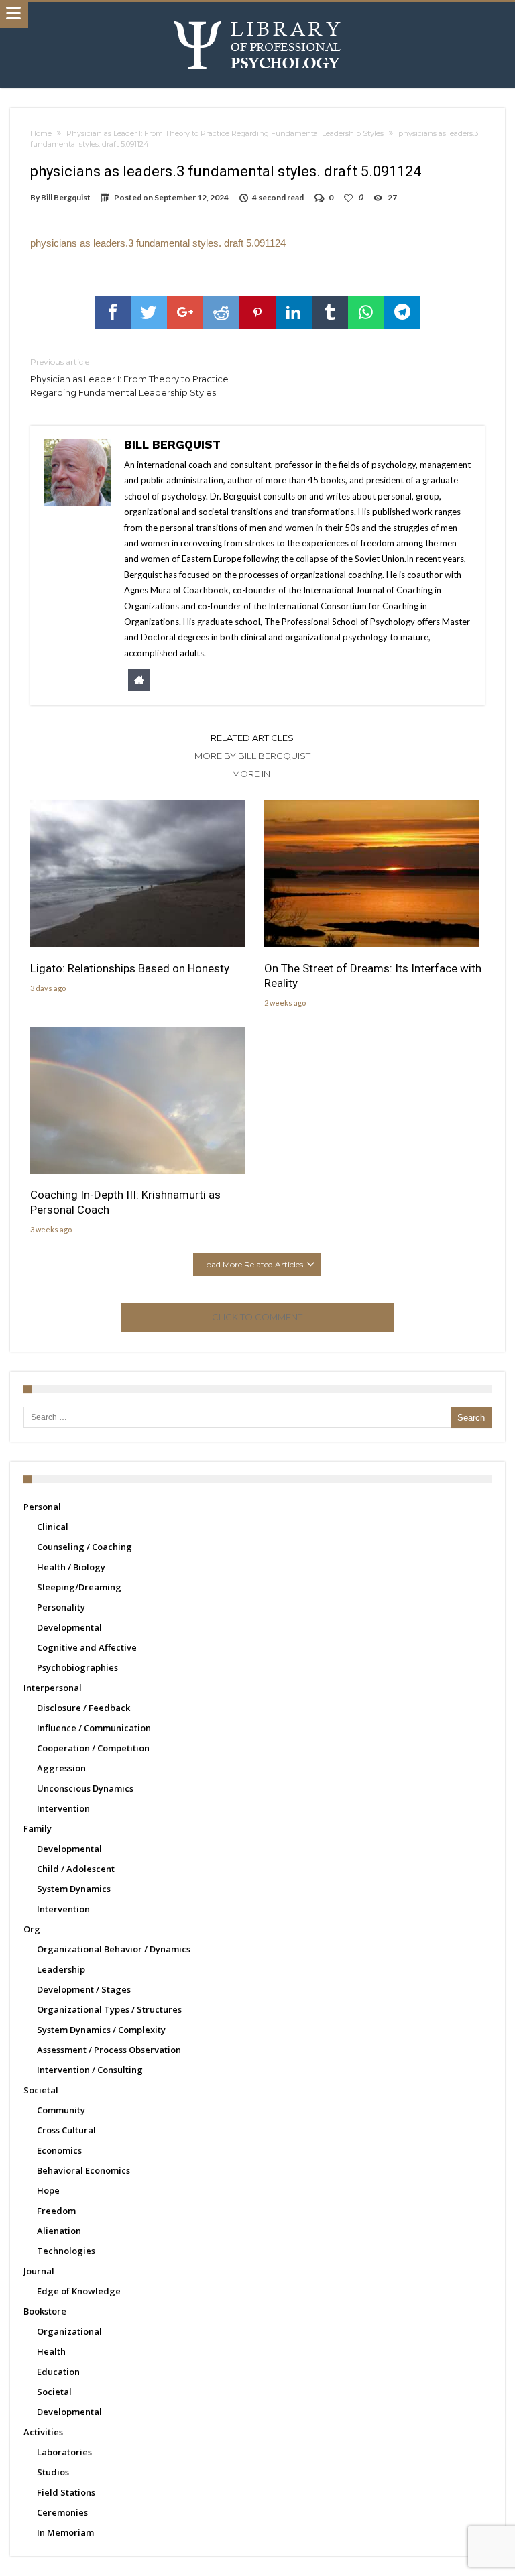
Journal (39, 2271)
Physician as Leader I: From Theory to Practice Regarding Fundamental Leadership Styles (225, 133)
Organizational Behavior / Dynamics (114, 1949)
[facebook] (113, 312)
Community (61, 2110)
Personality (61, 1607)
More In (252, 774)
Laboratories (64, 2452)
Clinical (53, 1527)
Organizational (69, 2331)
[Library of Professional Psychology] (257, 15)
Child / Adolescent (76, 1869)
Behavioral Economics (83, 2170)
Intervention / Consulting (90, 2070)
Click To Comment (257, 1317)
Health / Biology (71, 1567)
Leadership (61, 1969)
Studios (53, 2472)
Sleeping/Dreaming (79, 1587)
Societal (41, 2090)
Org (32, 1929)
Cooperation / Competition (93, 1748)
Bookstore (45, 2311)
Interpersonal (53, 1688)
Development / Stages (84, 1989)
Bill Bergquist (66, 197)
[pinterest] (257, 312)
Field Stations (66, 2492)
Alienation (59, 2231)
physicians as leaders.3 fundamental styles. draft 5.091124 (158, 243)
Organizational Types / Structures (109, 2009)
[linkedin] (294, 312)
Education (58, 2372)
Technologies (66, 2251)
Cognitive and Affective (87, 1647)
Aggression (61, 1768)
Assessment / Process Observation (109, 2050)
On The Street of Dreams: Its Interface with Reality (373, 976)
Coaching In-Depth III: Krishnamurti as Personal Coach (125, 1202)
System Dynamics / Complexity (101, 2030)
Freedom (56, 2211)
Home (41, 133)
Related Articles (252, 738)
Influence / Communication (94, 1728)
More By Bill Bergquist (252, 756)
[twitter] (149, 312)
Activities (43, 2432)
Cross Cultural (66, 2130)
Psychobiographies (77, 1667)
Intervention (63, 1808)
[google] (185, 312)
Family (38, 1828)
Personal (42, 1507)
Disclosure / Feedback (83, 1708)
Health (51, 2351)
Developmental (69, 1627)
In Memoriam (65, 2532)
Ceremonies (62, 2512)
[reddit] (221, 312)
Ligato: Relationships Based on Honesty (130, 968)
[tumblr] (330, 312)
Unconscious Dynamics (85, 1788)
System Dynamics (74, 1889)
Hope (48, 2190)
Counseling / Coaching (84, 1547)
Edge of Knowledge (79, 2291)
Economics (59, 2150)
